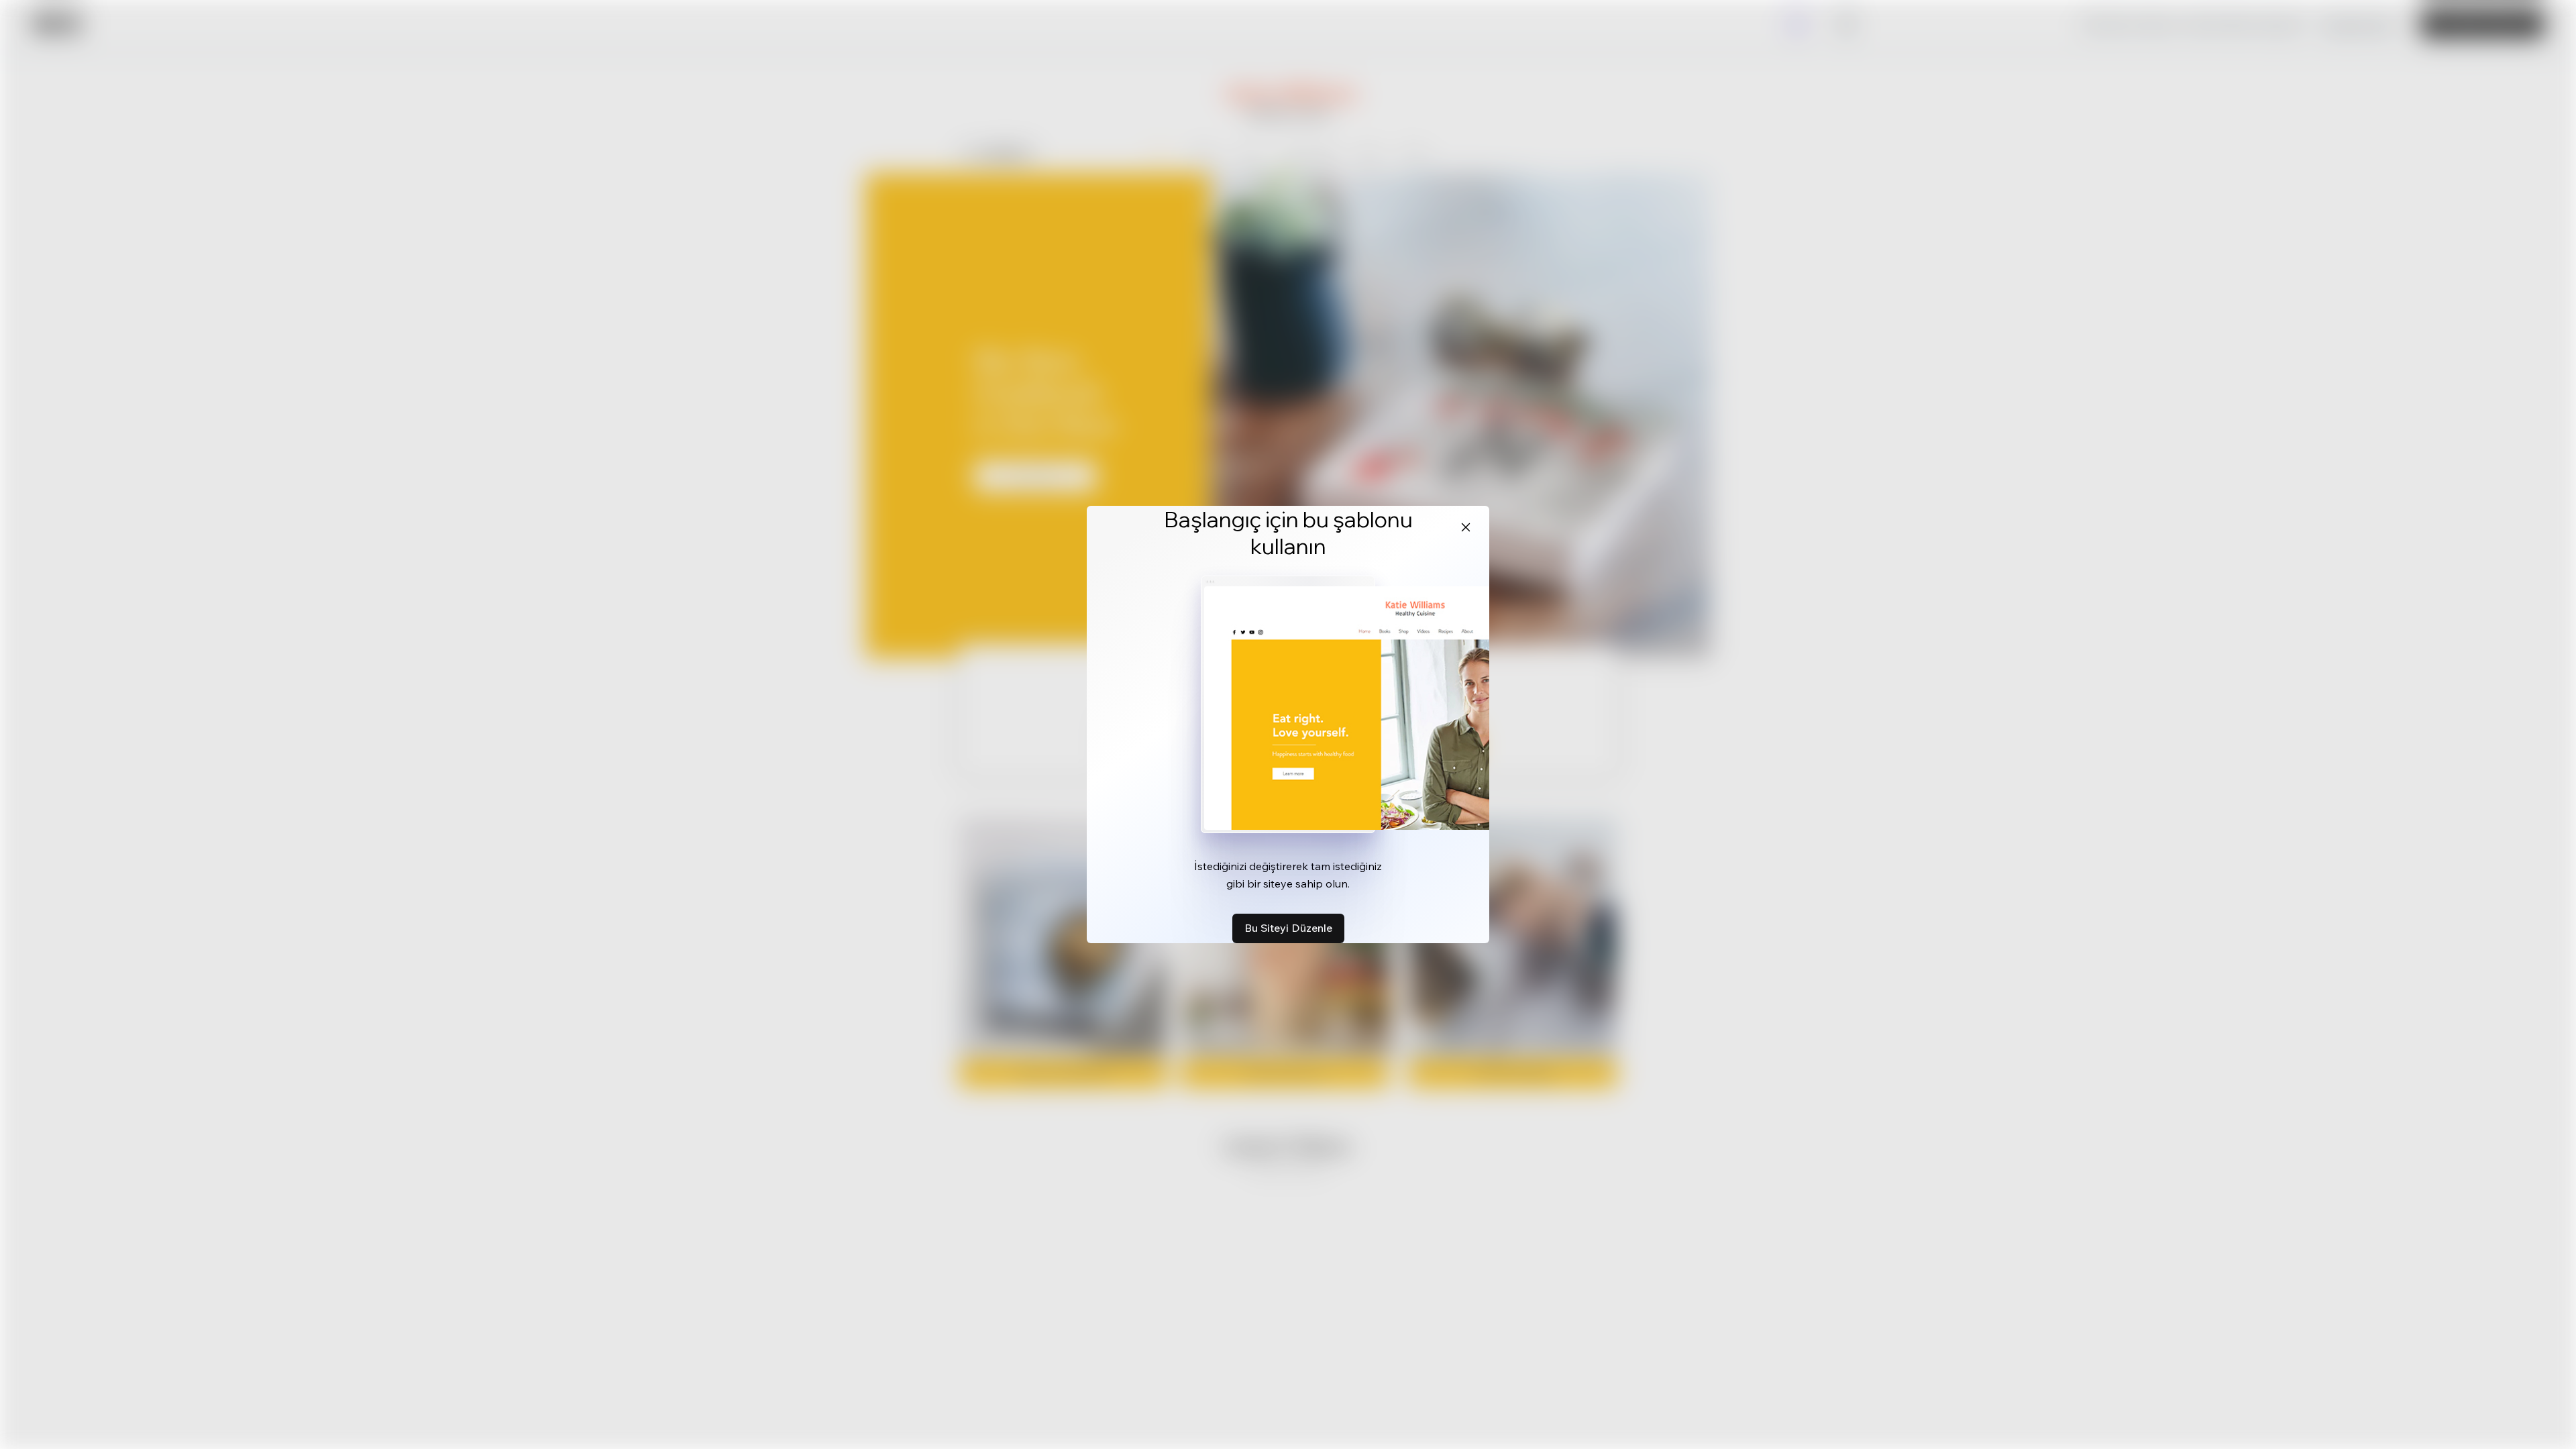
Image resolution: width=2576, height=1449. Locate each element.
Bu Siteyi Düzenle (1288, 928)
